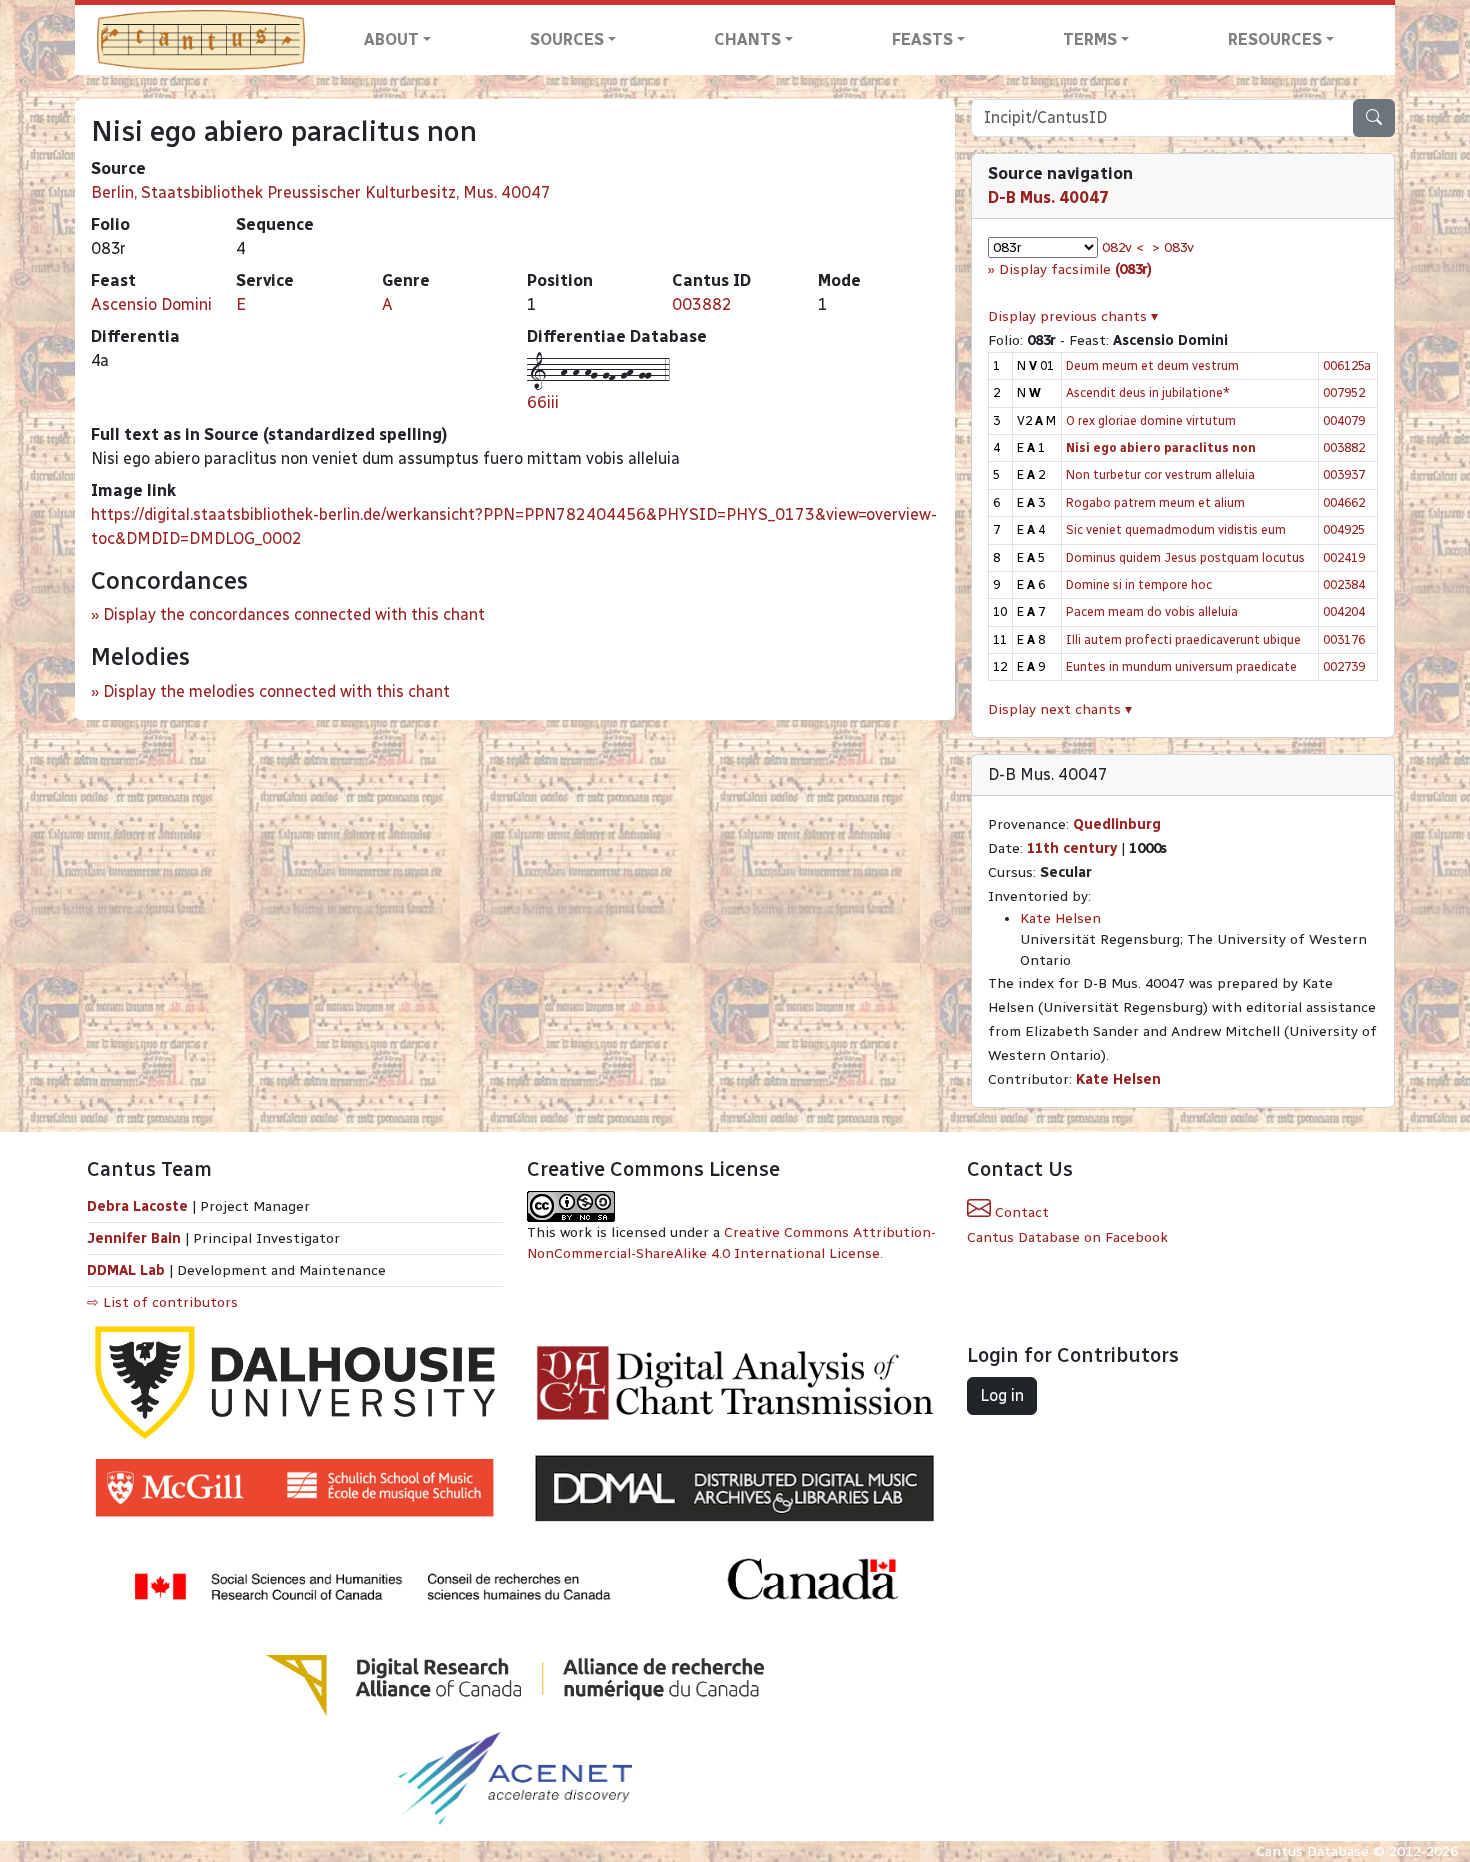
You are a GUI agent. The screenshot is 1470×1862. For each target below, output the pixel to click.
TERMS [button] (1090, 39)
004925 (1344, 529)
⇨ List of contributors (162, 1302)
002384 (1344, 584)
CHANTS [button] (747, 39)
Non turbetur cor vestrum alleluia (1160, 474)
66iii (543, 402)
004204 (1344, 611)
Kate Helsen (1060, 918)
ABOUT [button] (391, 39)
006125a (1347, 365)
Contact (1020, 1212)
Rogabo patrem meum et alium (1155, 502)
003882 (702, 304)
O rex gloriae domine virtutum (1151, 420)
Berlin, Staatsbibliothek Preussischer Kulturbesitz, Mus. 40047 (321, 192)
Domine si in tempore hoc (1139, 584)
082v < (1123, 247)
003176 (1344, 639)
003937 (1344, 474)
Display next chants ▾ (1060, 709)
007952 (1344, 392)
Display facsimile (1075, 269)
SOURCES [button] (567, 39)
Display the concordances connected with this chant (294, 614)
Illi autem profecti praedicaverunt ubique (1183, 639)
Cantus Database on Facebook (1067, 1237)
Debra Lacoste (137, 1206)
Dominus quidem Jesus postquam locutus (1185, 557)
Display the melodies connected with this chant (276, 691)
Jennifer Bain (136, 1238)
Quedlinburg (1117, 824)
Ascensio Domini (151, 304)
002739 (1344, 666)
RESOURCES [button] (1275, 39)
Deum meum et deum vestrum (1152, 365)
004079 (1344, 420)
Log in (1002, 1395)
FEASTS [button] (922, 39)
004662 (1344, 502)
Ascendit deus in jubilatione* (1148, 392)
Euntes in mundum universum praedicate (1181, 666)
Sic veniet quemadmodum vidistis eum (1176, 529)
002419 (1344, 557)
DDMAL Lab (126, 1270)
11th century (1072, 848)
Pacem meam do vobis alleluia (1152, 611)
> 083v (1173, 247)
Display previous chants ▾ (1073, 316)
